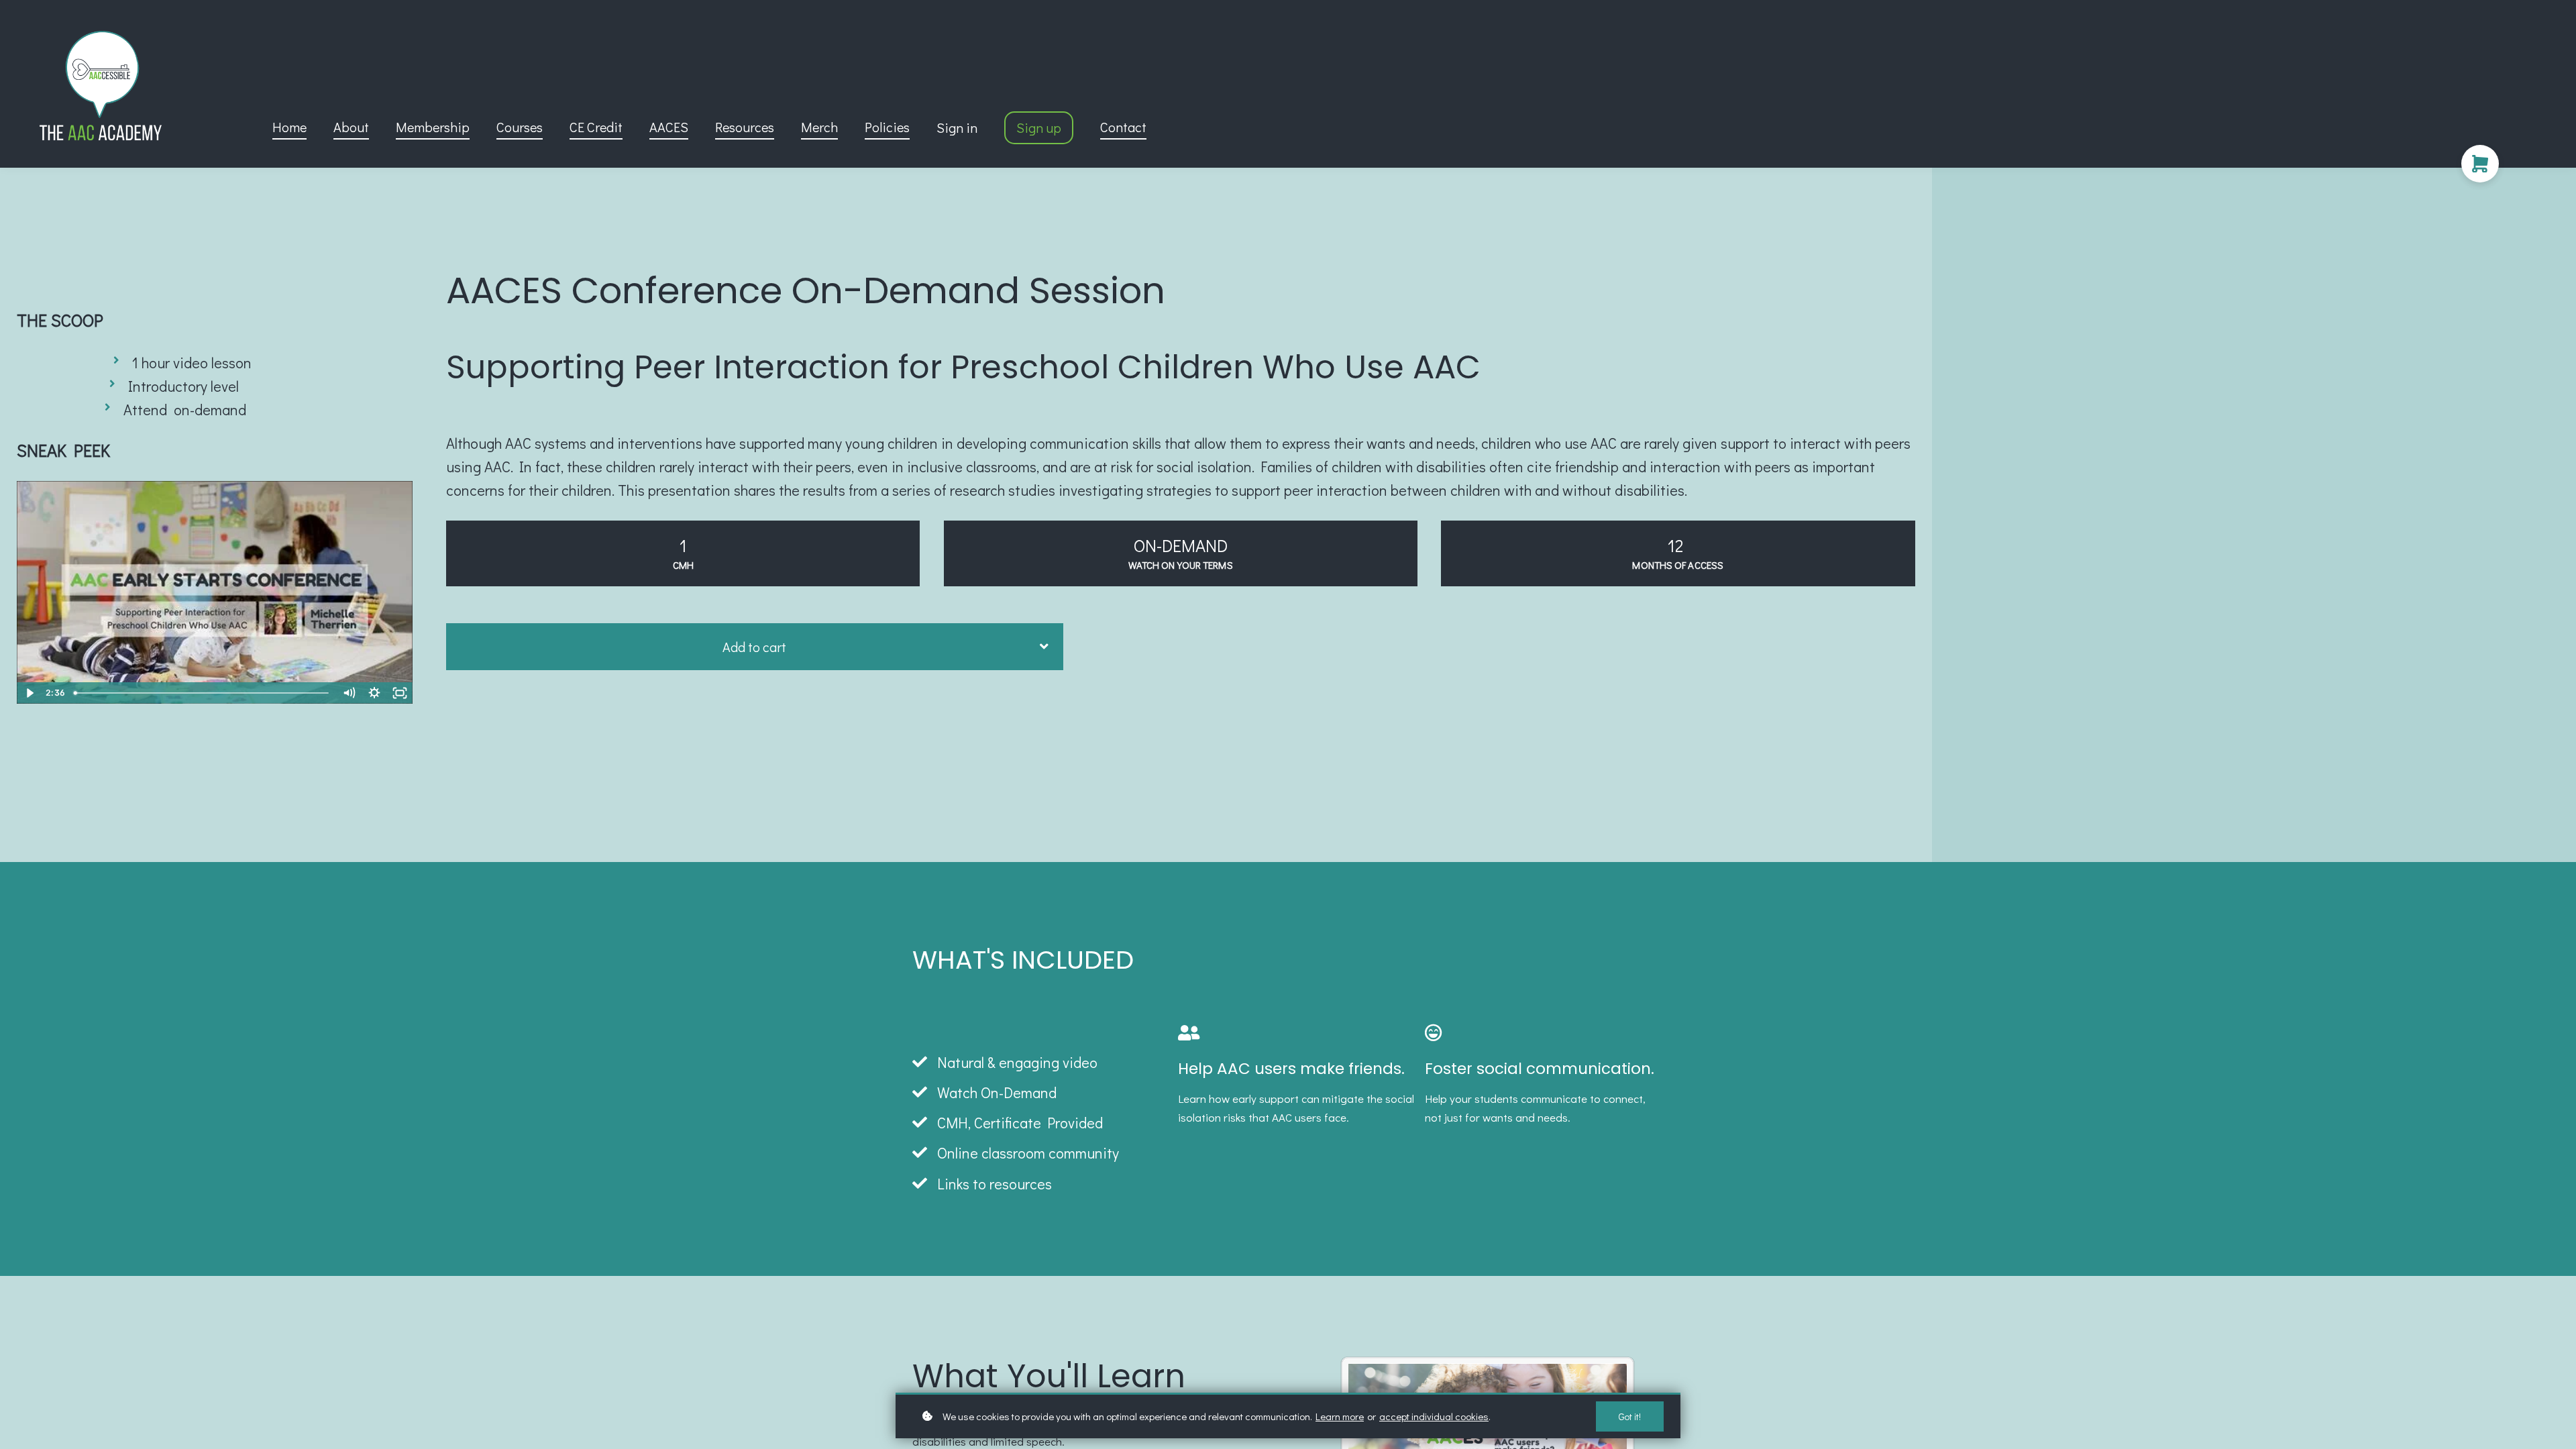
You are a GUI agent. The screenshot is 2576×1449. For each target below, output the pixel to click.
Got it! (1630, 1416)
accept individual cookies (1434, 1416)
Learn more (1340, 1416)
